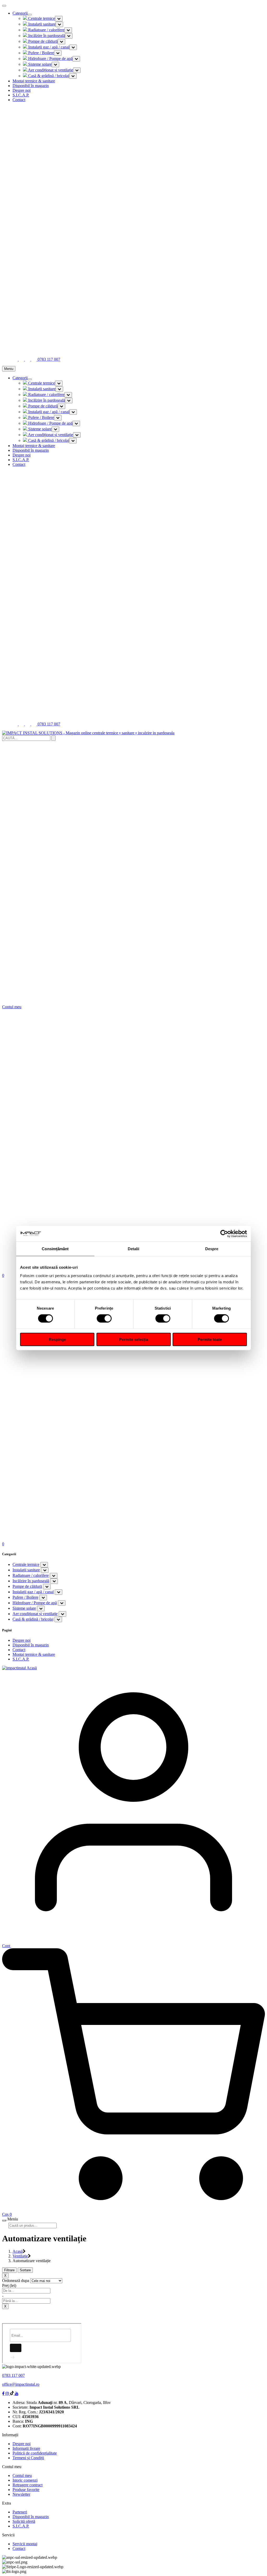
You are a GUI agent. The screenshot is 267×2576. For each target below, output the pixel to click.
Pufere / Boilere (41, 53)
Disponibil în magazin (31, 86)
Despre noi (22, 90)
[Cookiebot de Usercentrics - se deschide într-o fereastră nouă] (224, 1234)
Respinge (57, 1339)
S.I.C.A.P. (21, 95)
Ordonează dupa (16, 2281)
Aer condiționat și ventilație (50, 70)
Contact (19, 100)
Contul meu (22, 2476)
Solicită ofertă (24, 2521)
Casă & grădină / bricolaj (48, 76)
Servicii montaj (25, 2544)
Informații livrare (26, 2448)
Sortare (25, 2270)
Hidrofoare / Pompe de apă (50, 59)
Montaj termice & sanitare (34, 81)
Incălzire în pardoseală (46, 36)
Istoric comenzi (25, 2480)
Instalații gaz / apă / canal (48, 47)
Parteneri (20, 2512)
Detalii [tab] (134, 1249)
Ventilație (20, 2256)
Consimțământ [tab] (55, 1249)
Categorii (20, 13)
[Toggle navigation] (30, 15)
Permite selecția (134, 1339)
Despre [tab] (212, 1249)
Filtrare (9, 2270)
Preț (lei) (9, 2285)
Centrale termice (41, 18)
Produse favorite (26, 2490)
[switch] (104, 1318)
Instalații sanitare (41, 24)
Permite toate (210, 1339)
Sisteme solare (39, 64)
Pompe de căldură (42, 41)
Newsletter (21, 2494)
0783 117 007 (13, 2375)
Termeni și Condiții (28, 2458)
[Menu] (4, 2220)
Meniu (9, 369)
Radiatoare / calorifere (46, 30)
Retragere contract (28, 2485)
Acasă (18, 2251)
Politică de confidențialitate (35, 2453)
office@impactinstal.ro (21, 2384)
